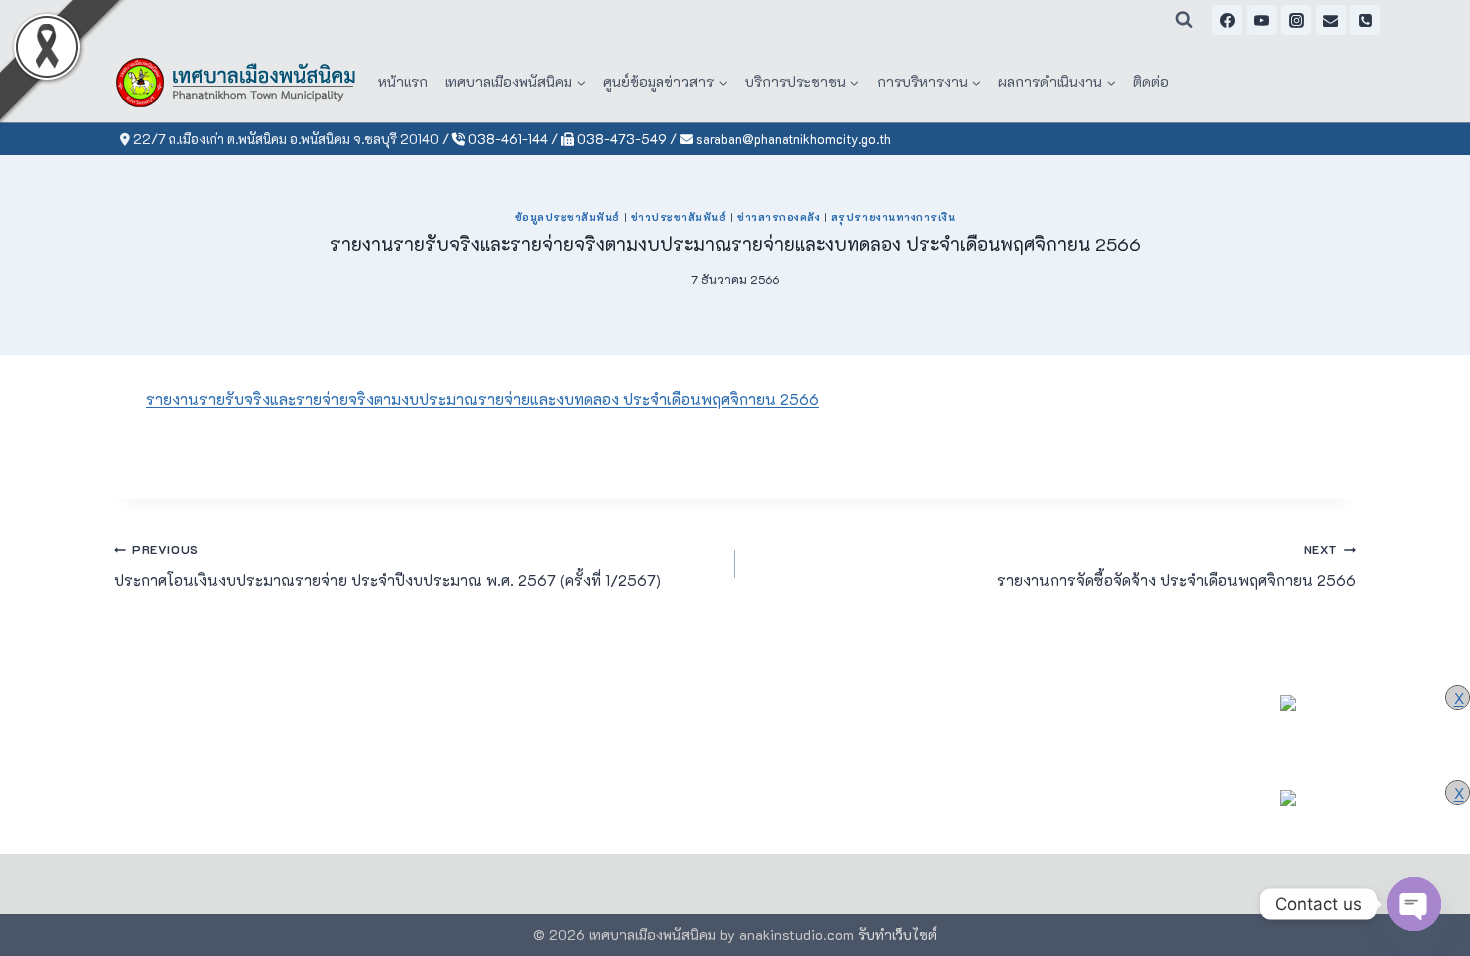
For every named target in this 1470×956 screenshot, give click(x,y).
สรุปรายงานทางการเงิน (893, 217)
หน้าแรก (403, 81)
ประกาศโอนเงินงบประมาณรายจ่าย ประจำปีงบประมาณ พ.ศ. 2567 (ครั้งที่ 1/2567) (387, 565)
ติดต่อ (1151, 81)
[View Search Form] (1184, 20)
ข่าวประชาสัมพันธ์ (679, 217)
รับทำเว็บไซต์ (897, 934)
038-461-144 (506, 138)
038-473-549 (620, 138)
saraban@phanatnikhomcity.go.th (792, 138)
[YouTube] (1262, 20)
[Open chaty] (1414, 904)
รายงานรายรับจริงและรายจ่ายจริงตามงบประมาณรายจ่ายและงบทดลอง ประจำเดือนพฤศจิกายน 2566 (482, 399)
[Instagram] (1296, 20)
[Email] (1331, 20)
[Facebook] (1227, 20)
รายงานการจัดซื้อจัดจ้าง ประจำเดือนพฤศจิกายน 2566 (1176, 565)
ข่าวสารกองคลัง (778, 217)
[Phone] (1365, 20)
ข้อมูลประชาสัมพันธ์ (567, 217)
